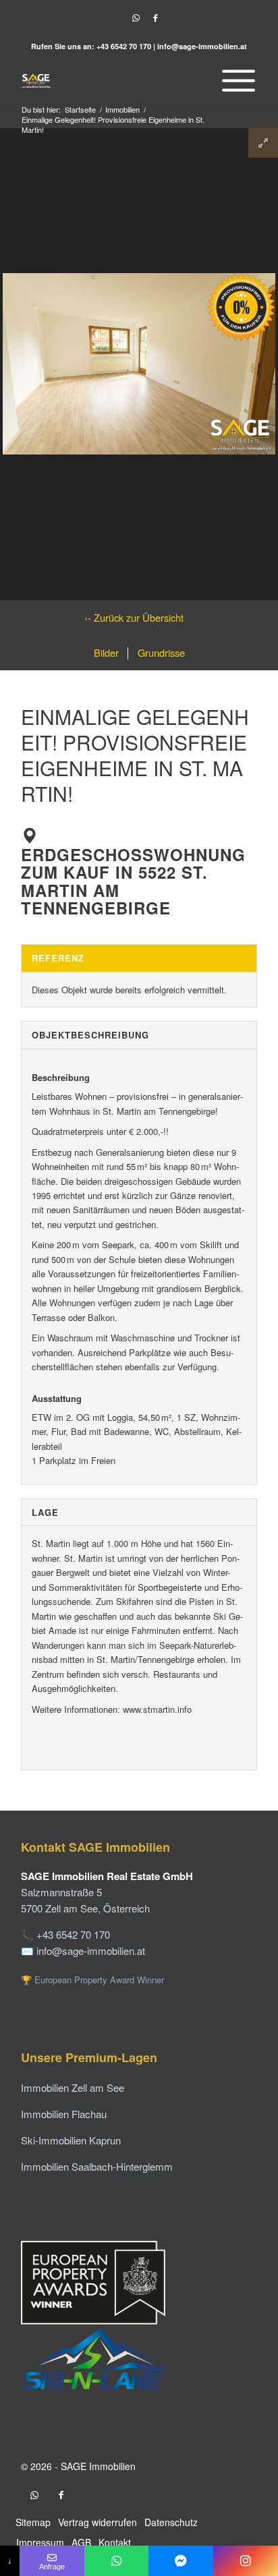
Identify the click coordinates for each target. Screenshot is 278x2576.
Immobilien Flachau (64, 2114)
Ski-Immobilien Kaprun (71, 2140)
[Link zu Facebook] (155, 18)
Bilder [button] (106, 652)
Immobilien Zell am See (73, 2087)
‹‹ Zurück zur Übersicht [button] (134, 617)
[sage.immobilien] (181, 2561)
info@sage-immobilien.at (202, 46)
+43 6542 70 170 (124, 46)
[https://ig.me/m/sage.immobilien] (246, 2561)
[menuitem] (235, 80)
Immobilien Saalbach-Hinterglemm (97, 2166)
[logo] (115, 80)
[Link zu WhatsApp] (136, 18)
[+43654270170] (117, 2561)
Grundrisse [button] (160, 652)
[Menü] (235, 80)
